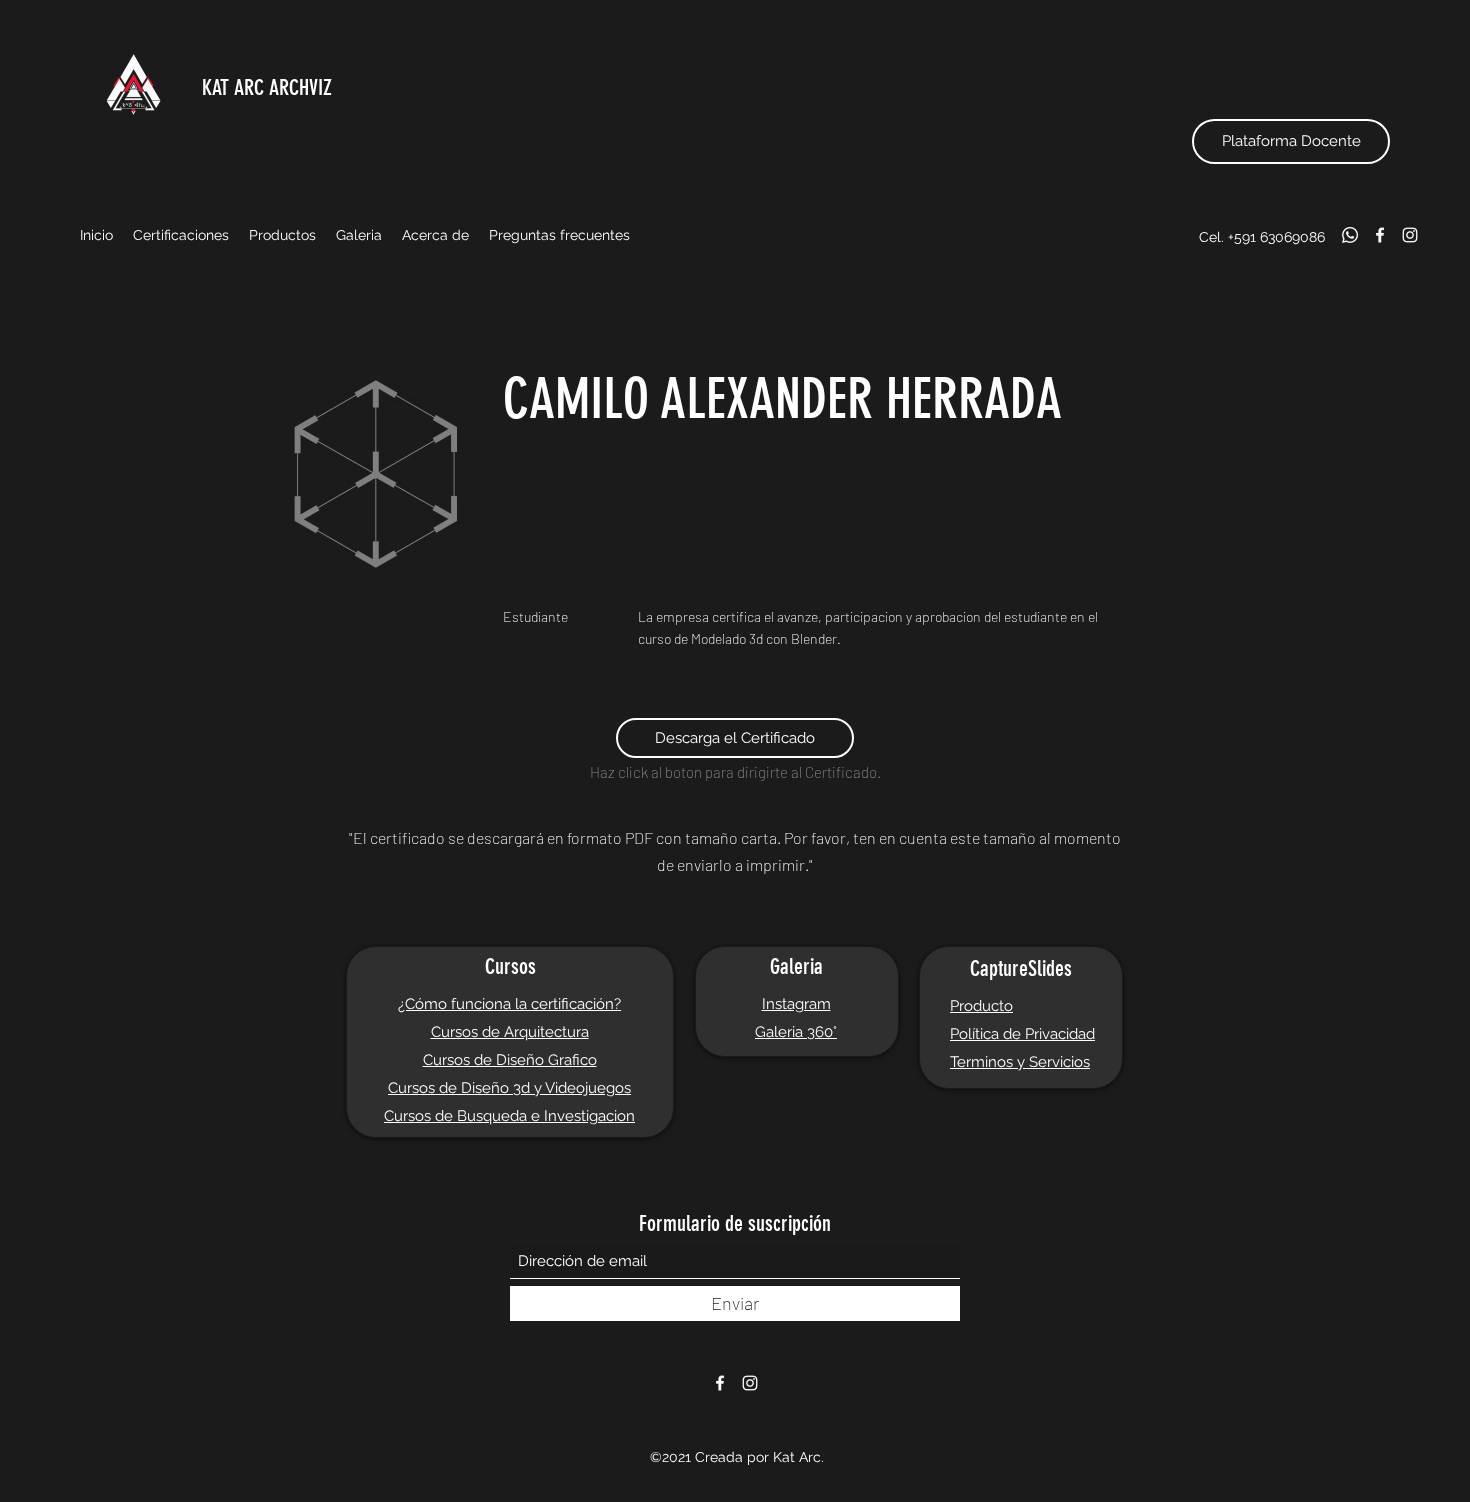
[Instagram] (1410, 235)
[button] (181, 235)
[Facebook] (1380, 235)
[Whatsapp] (1350, 235)
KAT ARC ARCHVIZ (267, 87)
